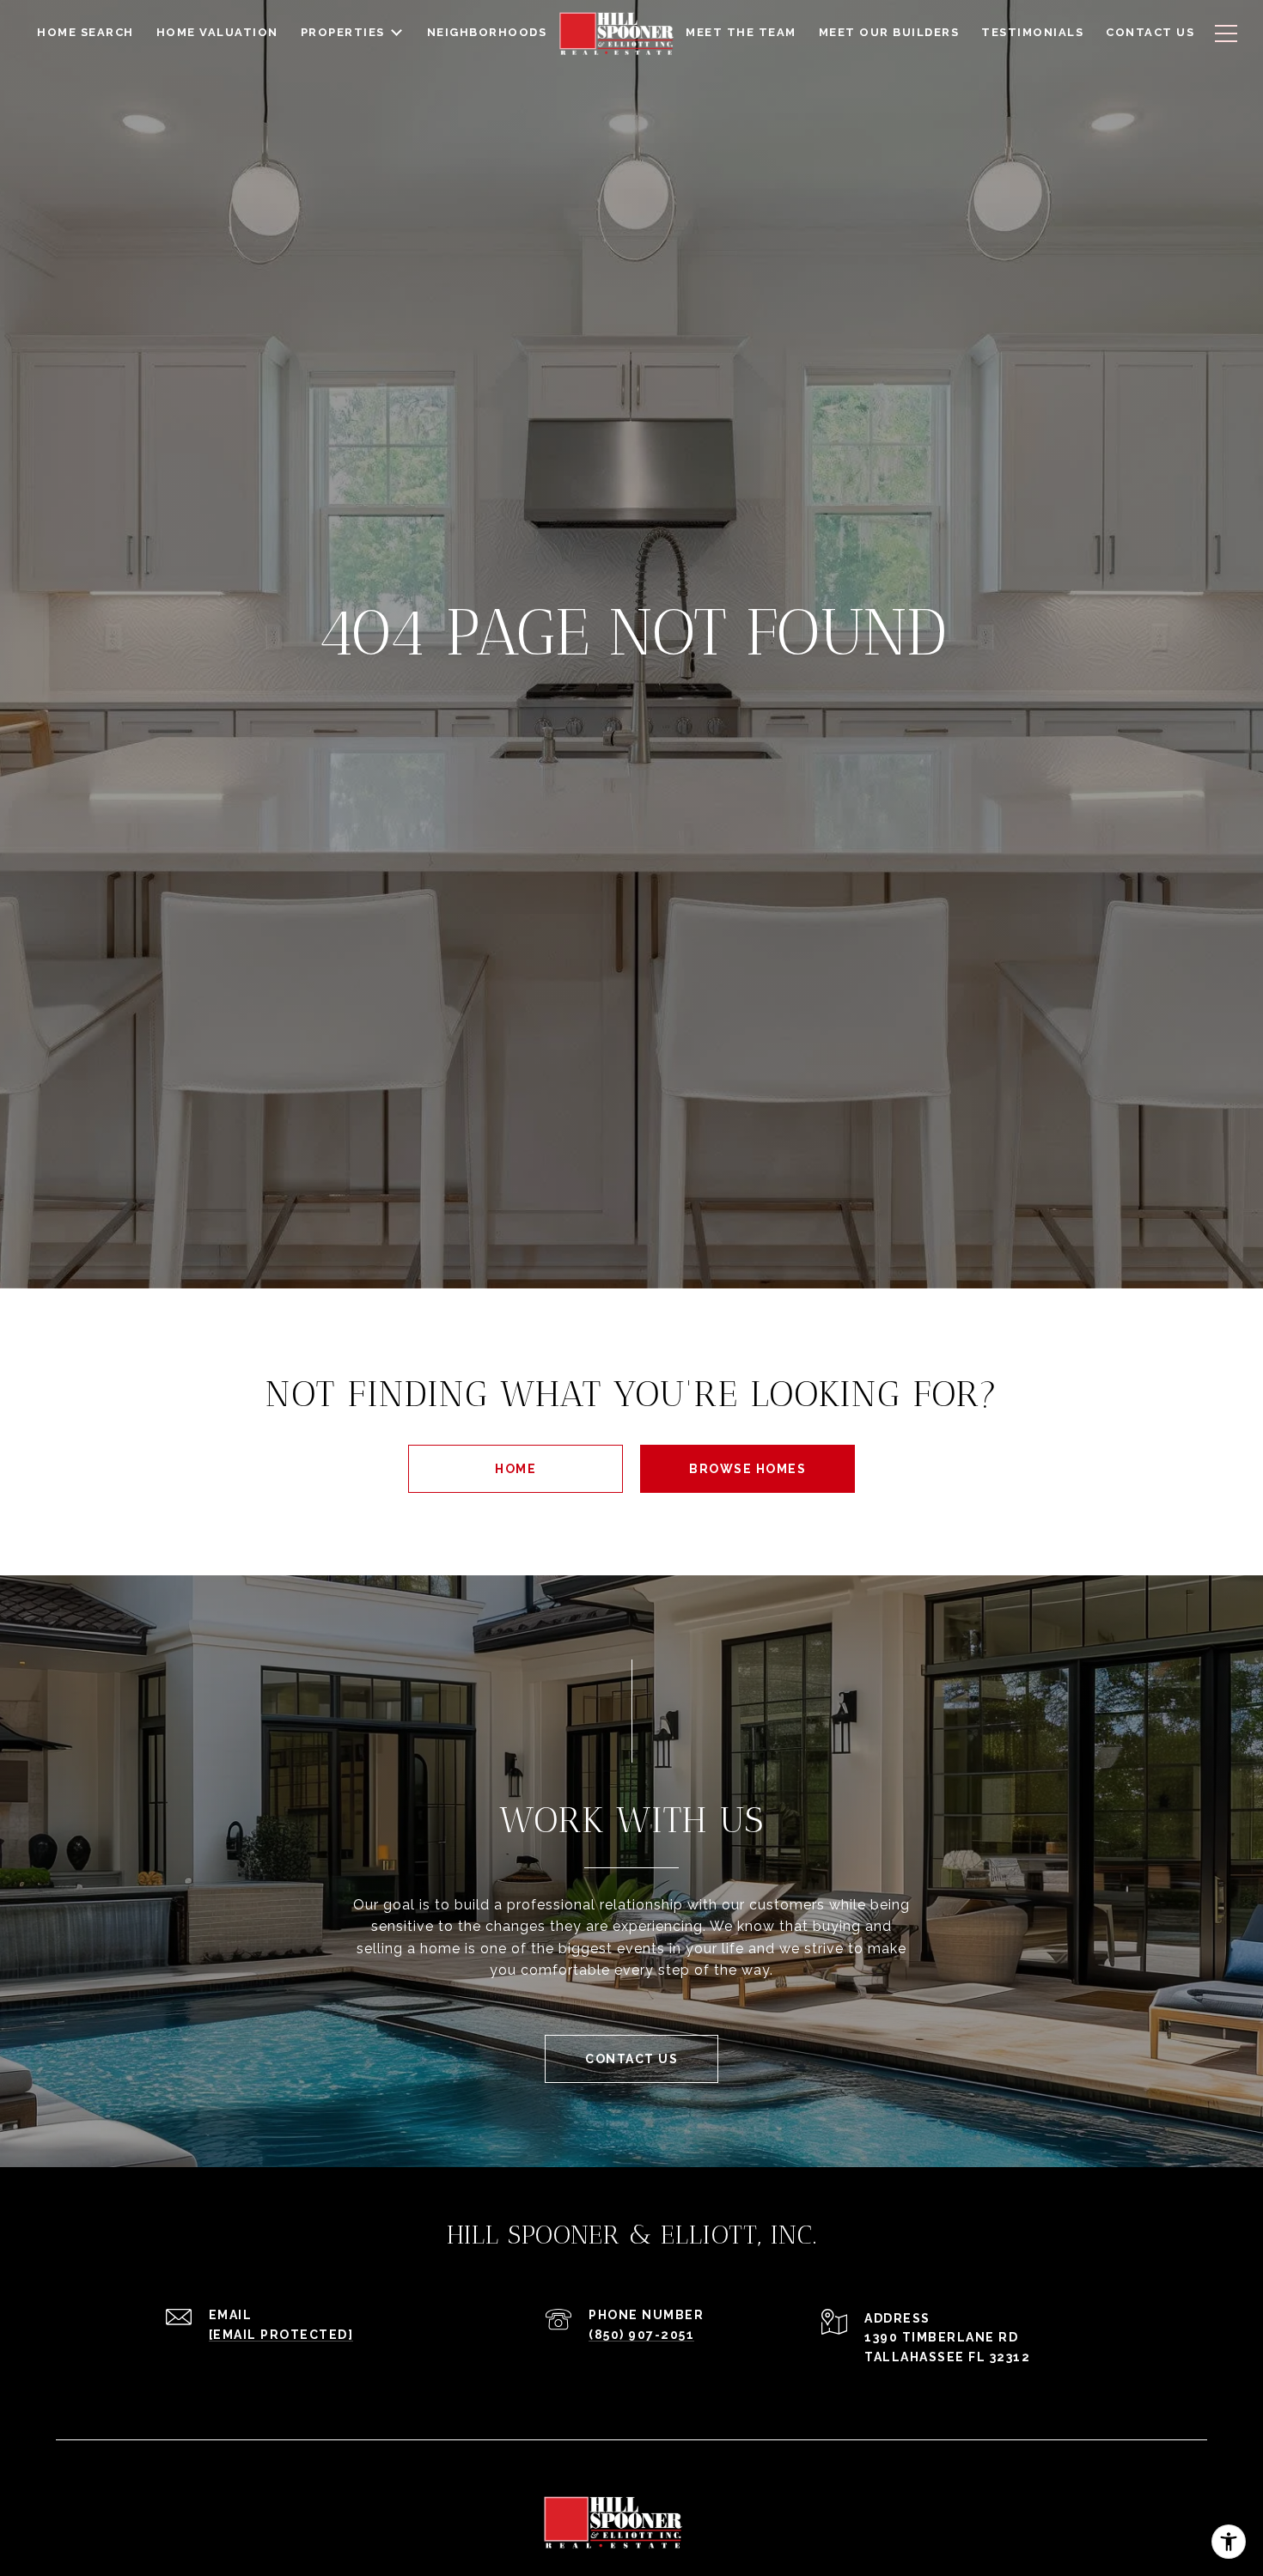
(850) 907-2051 (641, 2335)
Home (516, 1469)
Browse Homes (747, 1469)
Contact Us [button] (631, 2059)
